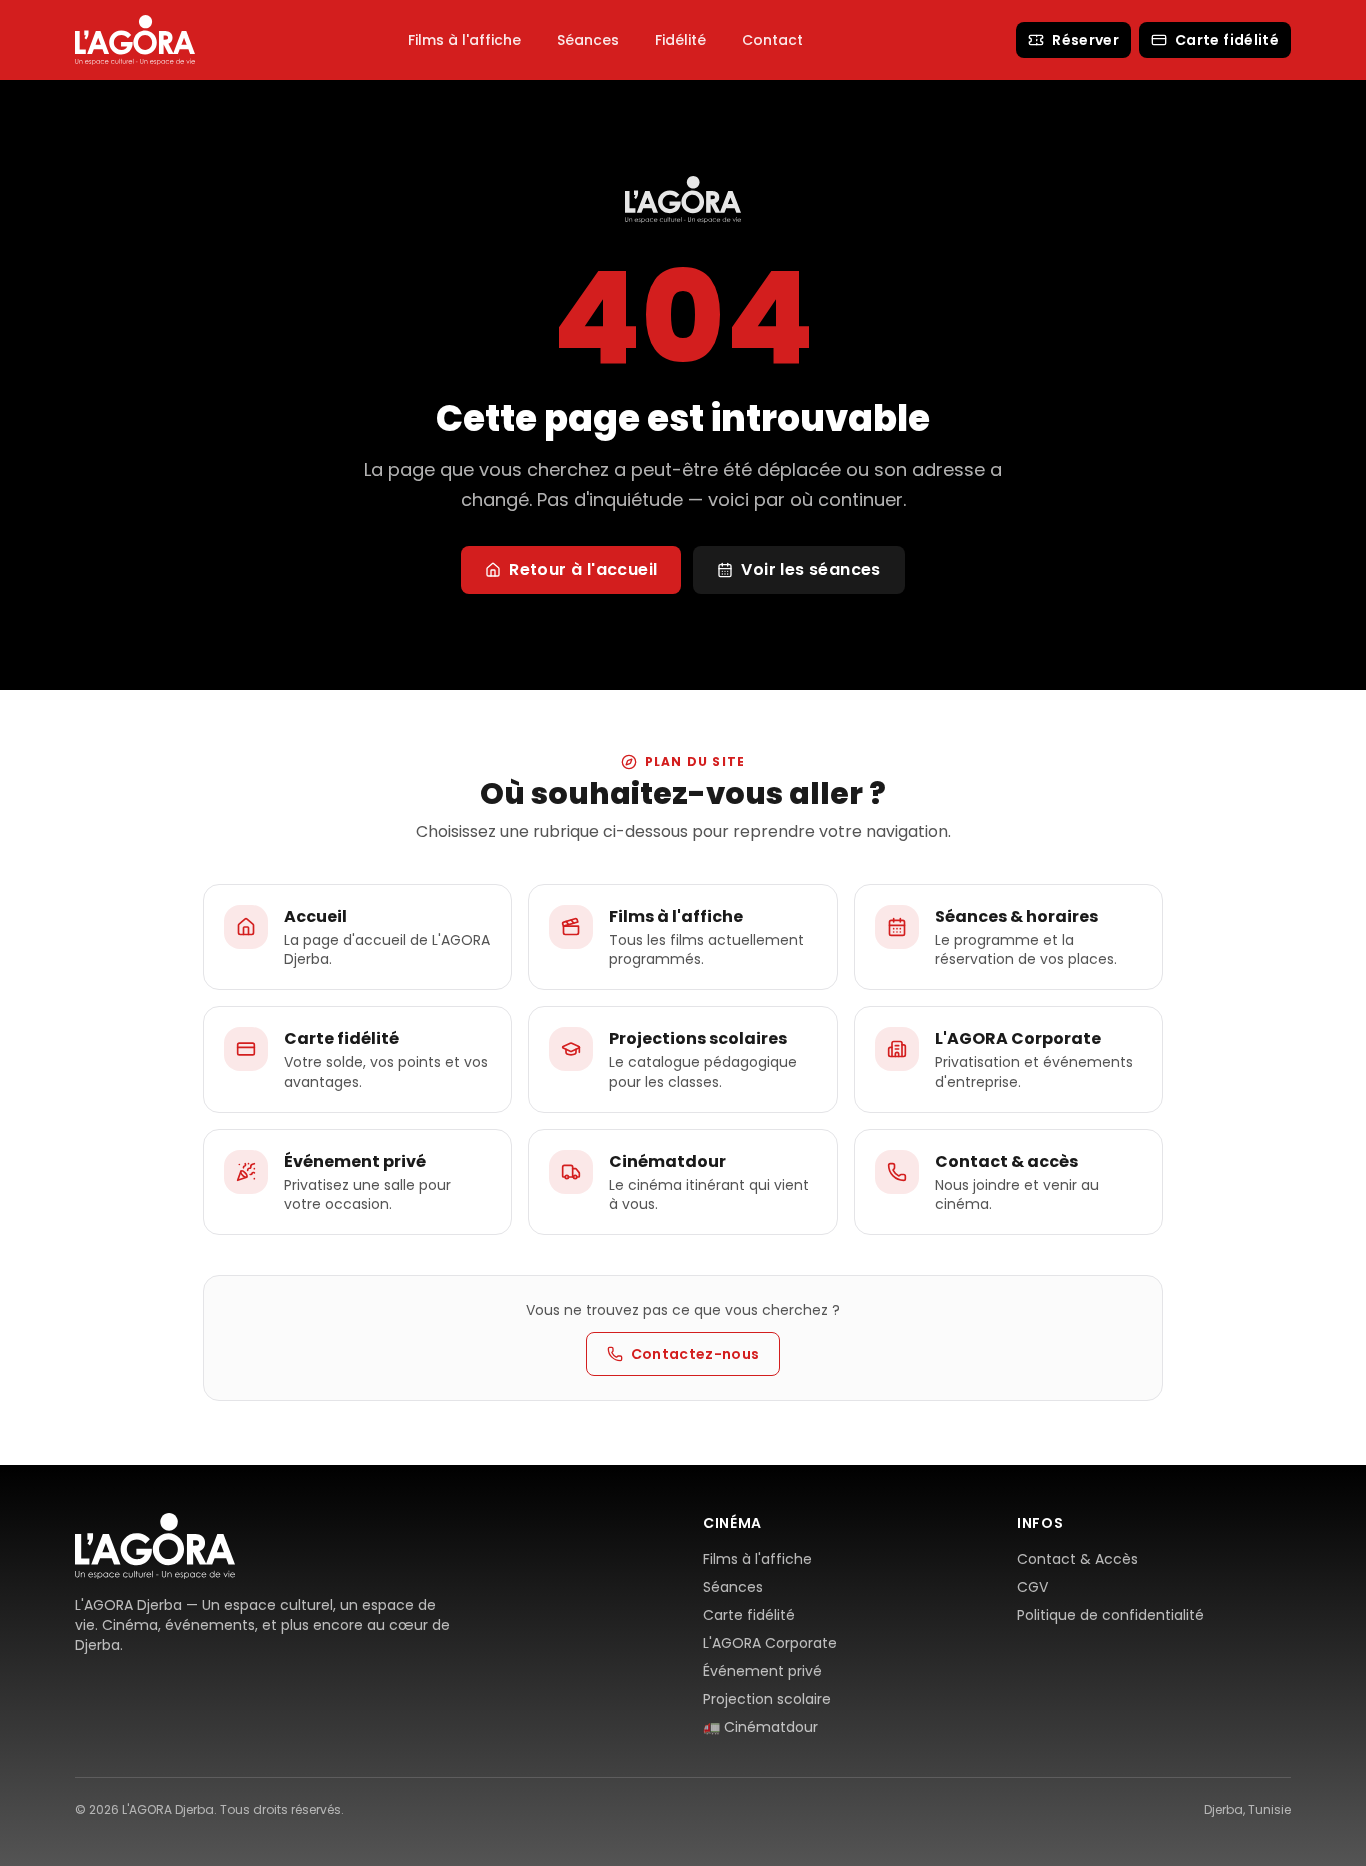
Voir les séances (810, 569)
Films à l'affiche (464, 40)
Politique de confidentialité (1110, 1615)
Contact (772, 40)
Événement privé (762, 1671)
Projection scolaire (767, 1699)
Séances (588, 40)
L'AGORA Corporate (770, 1643)
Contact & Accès (1077, 1559)
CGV (1032, 1587)
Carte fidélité (1227, 40)
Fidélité (680, 40)
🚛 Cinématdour (760, 1727)
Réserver (1085, 40)
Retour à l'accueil (583, 569)
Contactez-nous (695, 1354)
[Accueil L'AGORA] (135, 39)
